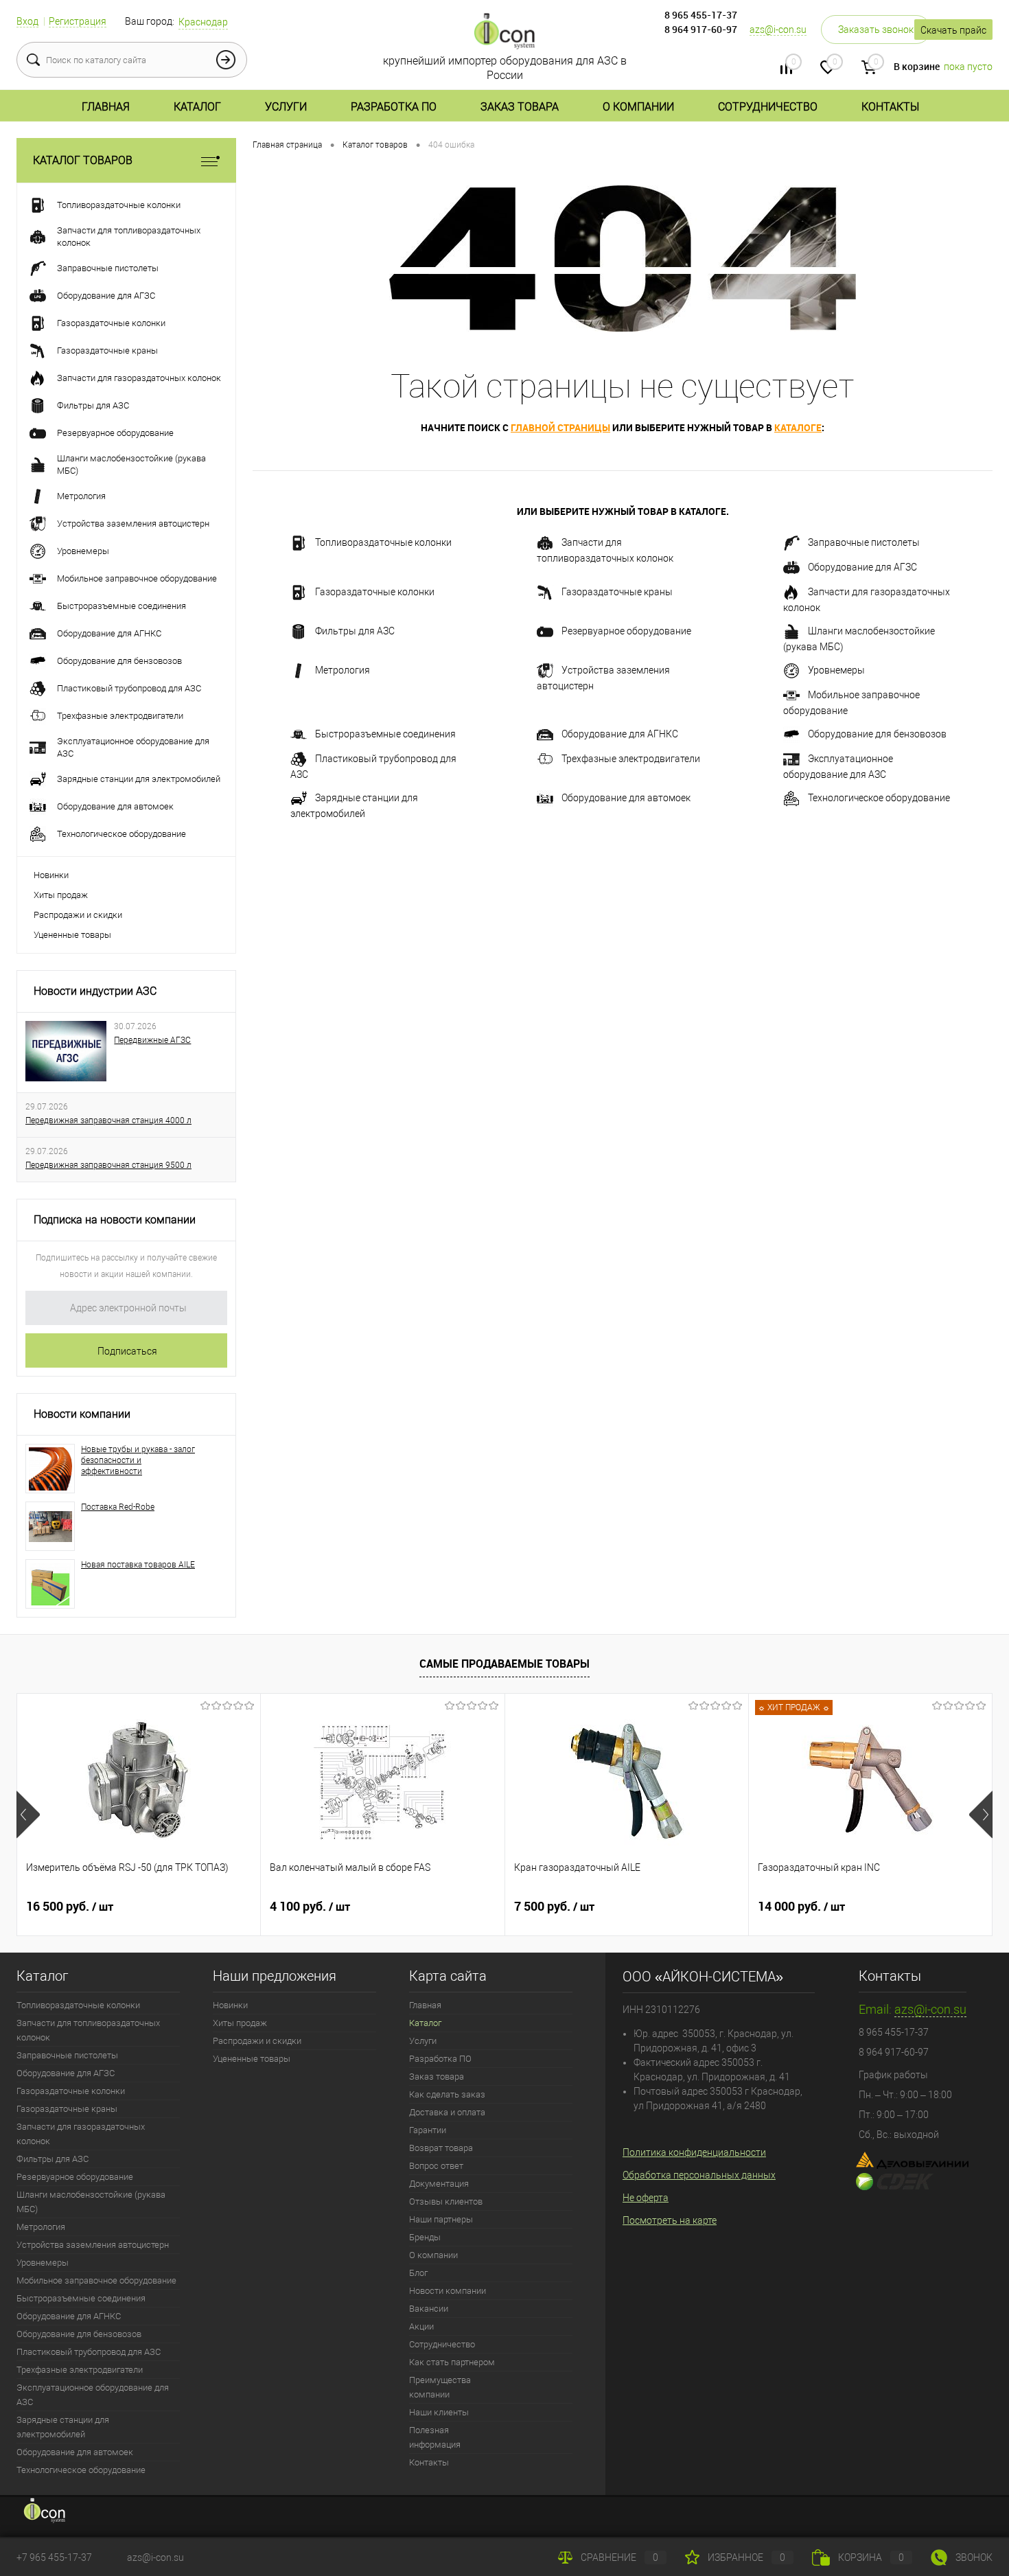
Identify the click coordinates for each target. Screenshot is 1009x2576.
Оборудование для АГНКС (620, 734)
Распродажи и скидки (78, 915)
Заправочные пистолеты (864, 542)
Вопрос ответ (436, 2166)
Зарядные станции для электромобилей (354, 806)
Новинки (51, 875)
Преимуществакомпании (440, 2387)
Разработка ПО (394, 107)
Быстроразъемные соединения (385, 734)
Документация (439, 2184)
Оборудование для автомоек (626, 798)
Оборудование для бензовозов (877, 734)
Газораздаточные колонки (375, 592)
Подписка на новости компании (115, 1220)
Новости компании (82, 1414)
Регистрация (78, 21)
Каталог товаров (83, 160)
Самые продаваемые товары (505, 1664)
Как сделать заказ (447, 2094)
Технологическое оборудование (879, 798)
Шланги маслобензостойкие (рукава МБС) (859, 639)
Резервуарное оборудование (626, 631)
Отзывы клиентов (446, 2201)
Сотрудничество (768, 107)
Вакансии (429, 2309)
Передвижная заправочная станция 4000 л (108, 1120)
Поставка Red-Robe (118, 1507)
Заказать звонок (876, 30)
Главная (106, 107)
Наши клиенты (439, 2412)
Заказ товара (520, 107)
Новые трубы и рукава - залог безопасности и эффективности (138, 1460)
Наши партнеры (441, 2219)
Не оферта (646, 2198)
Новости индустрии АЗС (95, 991)
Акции (421, 2326)
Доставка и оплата (447, 2112)
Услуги (286, 107)
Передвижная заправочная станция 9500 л (108, 1165)
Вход (27, 21)
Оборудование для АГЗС (862, 567)
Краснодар (203, 22)
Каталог (197, 107)
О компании (638, 107)
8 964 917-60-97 (701, 29)
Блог (418, 2273)
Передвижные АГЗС (152, 1040)
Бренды (425, 2237)
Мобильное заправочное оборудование (851, 703)
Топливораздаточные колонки (383, 542)
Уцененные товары (72, 935)
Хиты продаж (61, 895)
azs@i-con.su (778, 30)
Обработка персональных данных (699, 2175)
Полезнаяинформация (435, 2437)
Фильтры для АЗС (355, 631)
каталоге (798, 427)
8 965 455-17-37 (701, 15)
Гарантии (428, 2130)
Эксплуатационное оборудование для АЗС (838, 767)
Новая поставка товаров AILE (138, 1565)
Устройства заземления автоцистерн (603, 678)
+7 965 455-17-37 (54, 2557)
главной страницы (560, 427)
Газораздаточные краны (617, 592)
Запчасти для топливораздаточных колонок (605, 550)
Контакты (890, 107)
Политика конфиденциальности (694, 2152)
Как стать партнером (452, 2362)
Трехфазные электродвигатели (631, 759)
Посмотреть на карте (670, 2220)
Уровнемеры (836, 670)
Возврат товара (441, 2148)
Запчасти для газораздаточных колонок (867, 600)
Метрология (343, 670)
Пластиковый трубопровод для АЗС (373, 767)
